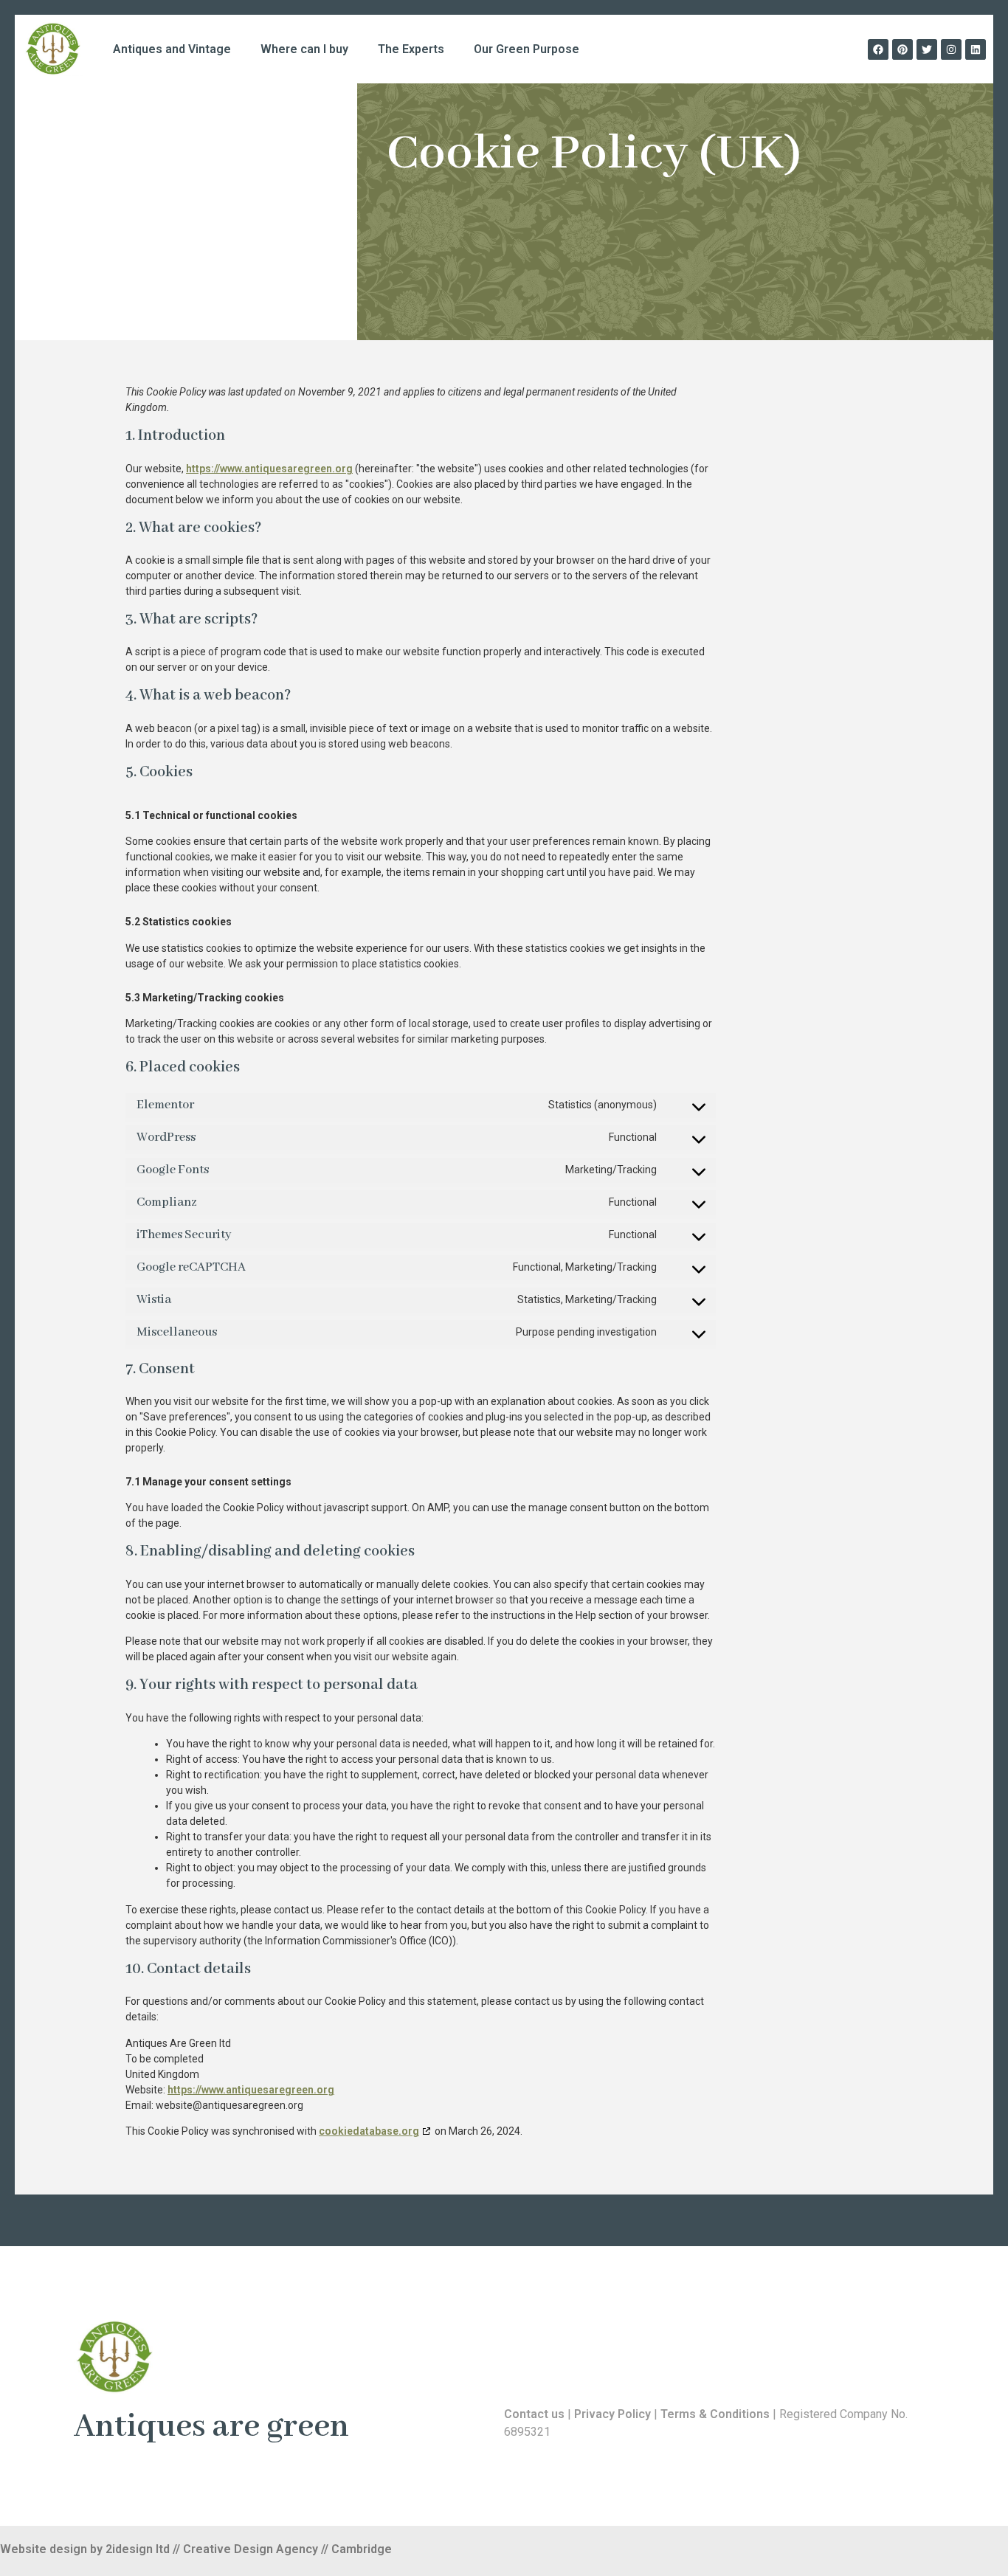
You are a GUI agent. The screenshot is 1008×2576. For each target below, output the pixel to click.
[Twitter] (927, 49)
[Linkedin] (976, 49)
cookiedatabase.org (369, 2131)
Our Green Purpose (527, 49)
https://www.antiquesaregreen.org (269, 469)
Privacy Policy (612, 2414)
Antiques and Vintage (172, 49)
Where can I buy (304, 49)
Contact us (534, 2414)
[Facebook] (878, 49)
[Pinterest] (902, 49)
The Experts (411, 49)
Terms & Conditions (715, 2414)
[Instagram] (951, 49)
